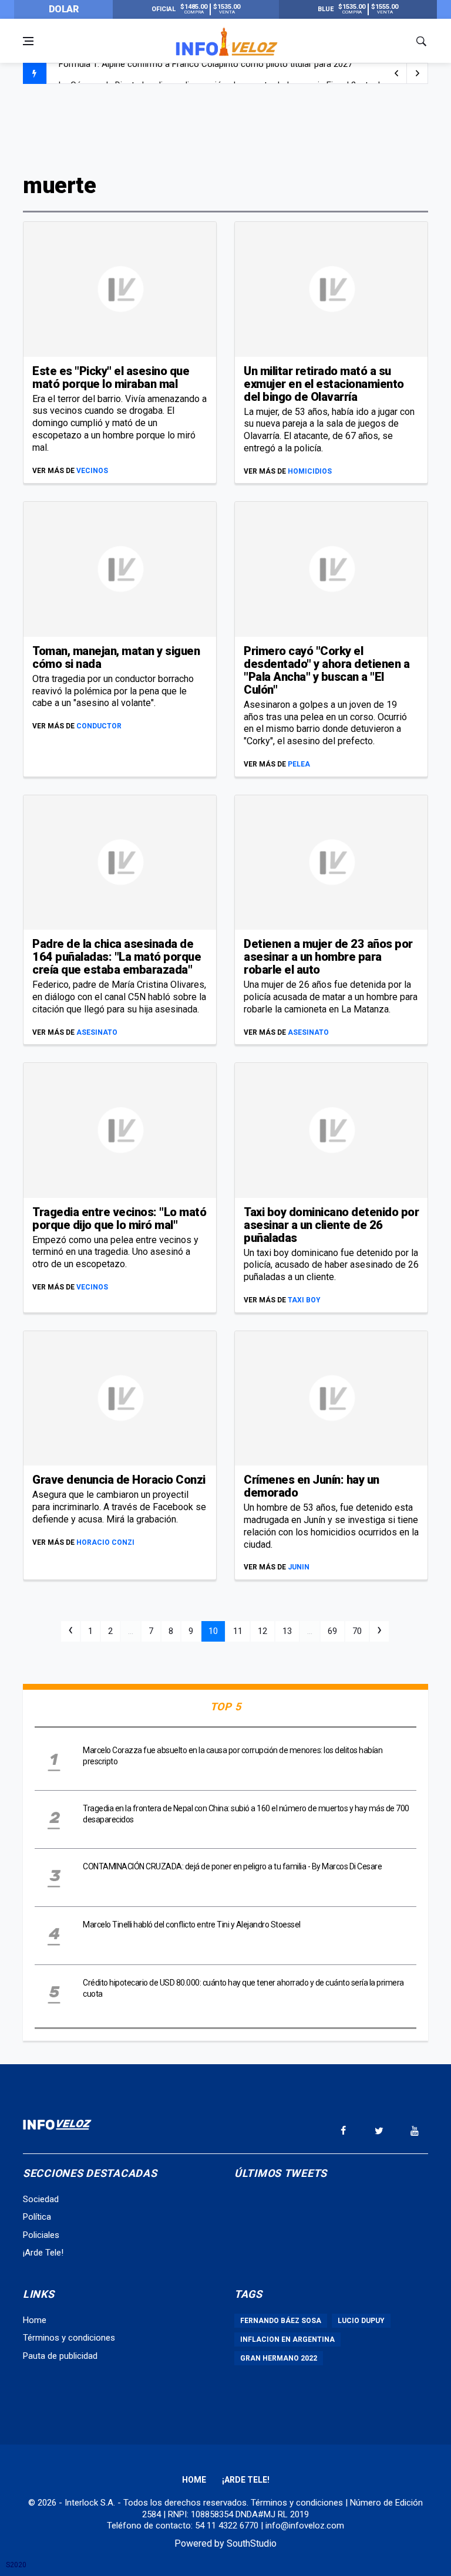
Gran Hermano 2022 (279, 2358)
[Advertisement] (225, 127)
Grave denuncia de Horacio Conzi (119, 1480)
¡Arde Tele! (43, 2253)
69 (332, 1631)
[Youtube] (415, 2131)
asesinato (97, 1032)
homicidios (310, 471)
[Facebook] (343, 2131)
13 (287, 1631)
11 (238, 1631)
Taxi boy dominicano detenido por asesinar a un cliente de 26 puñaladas (331, 1225)
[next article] (396, 73)
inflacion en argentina (287, 2339)
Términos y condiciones (69, 2338)
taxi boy (304, 1300)
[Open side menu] (28, 41)
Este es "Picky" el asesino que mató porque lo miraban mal (111, 377)
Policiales (41, 2235)
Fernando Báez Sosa (281, 2321)
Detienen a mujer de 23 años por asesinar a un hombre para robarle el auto (328, 957)
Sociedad (41, 2199)
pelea (299, 764)
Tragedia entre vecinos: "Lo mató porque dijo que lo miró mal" (119, 1218)
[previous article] (418, 73)
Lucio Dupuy (361, 2321)
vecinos (92, 471)
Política (37, 2217)
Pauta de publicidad (60, 2356)
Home (35, 2320)
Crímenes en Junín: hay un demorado (312, 1486)
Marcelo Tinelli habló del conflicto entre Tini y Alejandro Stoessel (192, 1925)
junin (299, 1567)
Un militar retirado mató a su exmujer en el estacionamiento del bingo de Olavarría (324, 384)
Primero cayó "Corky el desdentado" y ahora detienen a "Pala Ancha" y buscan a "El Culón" (327, 670)
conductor (99, 726)
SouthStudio (252, 2543)
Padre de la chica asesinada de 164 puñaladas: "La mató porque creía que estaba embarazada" (117, 957)
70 (357, 1631)
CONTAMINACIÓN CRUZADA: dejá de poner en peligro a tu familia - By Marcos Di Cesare (232, 1866)
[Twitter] (379, 2131)
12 (262, 1631)
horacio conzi (105, 1542)
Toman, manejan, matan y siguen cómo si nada (116, 657)
